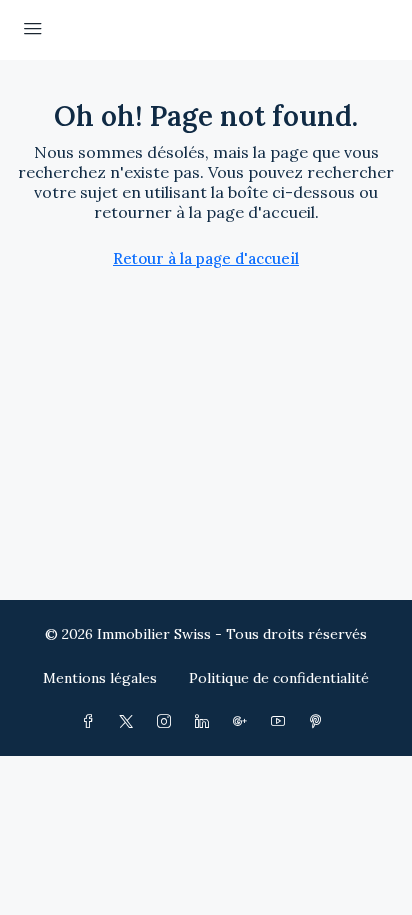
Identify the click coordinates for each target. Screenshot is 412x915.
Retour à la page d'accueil (206, 258)
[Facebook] (92, 722)
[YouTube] (282, 722)
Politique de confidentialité (279, 678)
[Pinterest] (320, 722)
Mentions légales (100, 678)
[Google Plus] (244, 722)
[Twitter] (130, 722)
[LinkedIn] (206, 722)
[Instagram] (168, 722)
